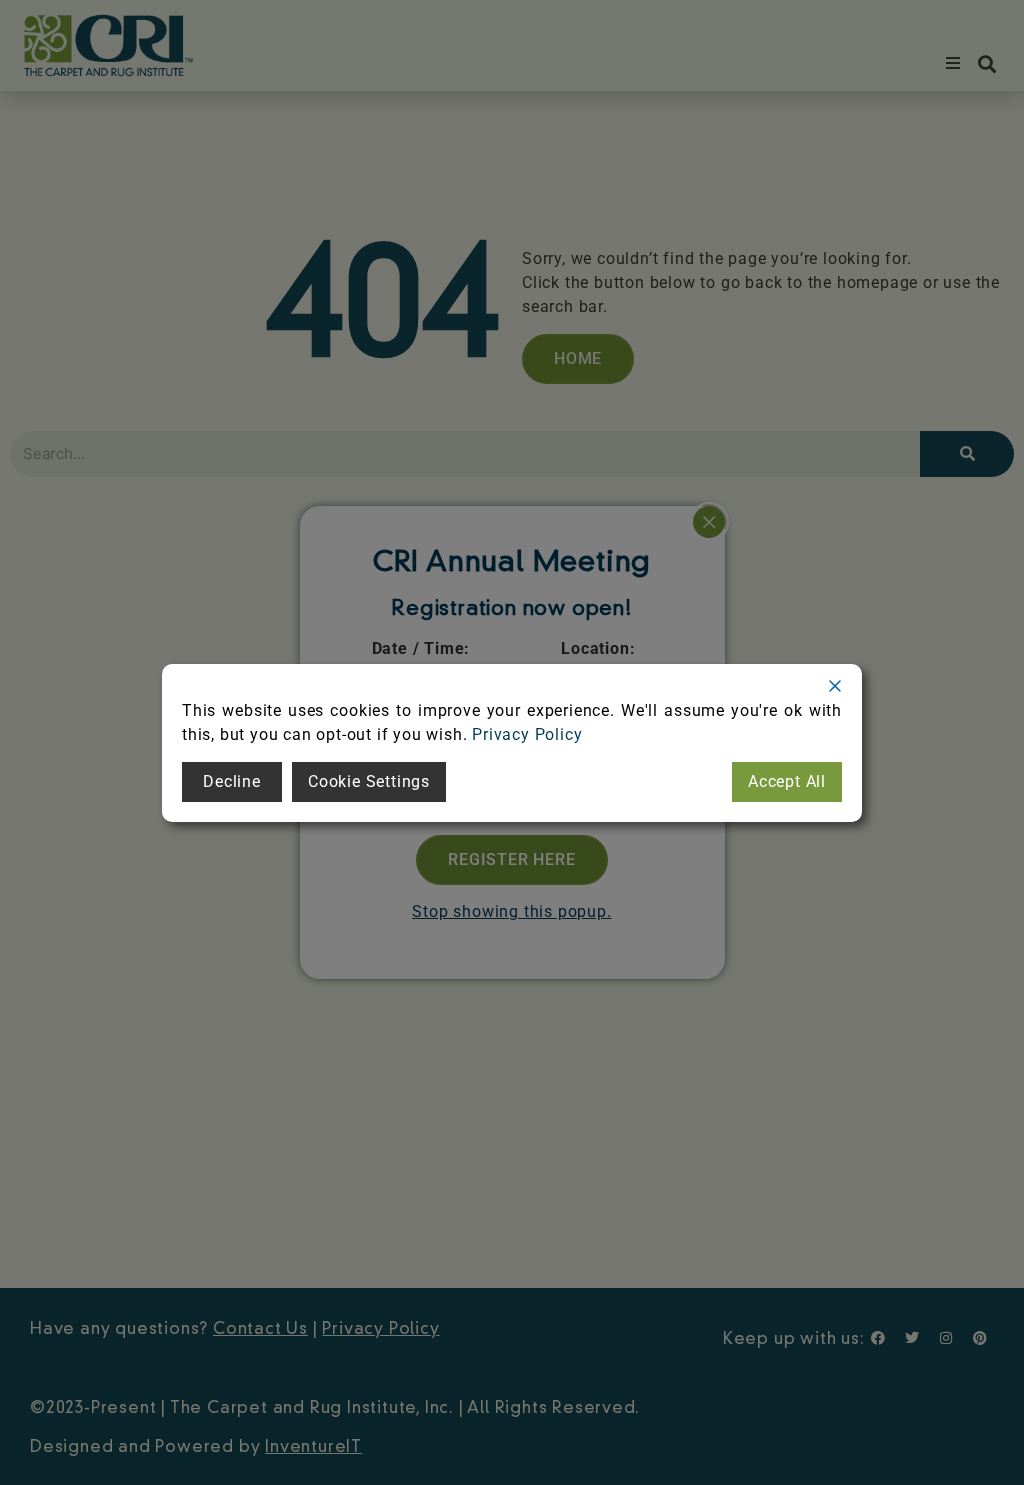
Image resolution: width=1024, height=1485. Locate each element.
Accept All (787, 781)
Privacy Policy (527, 734)
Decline (232, 781)
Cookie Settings (369, 781)
